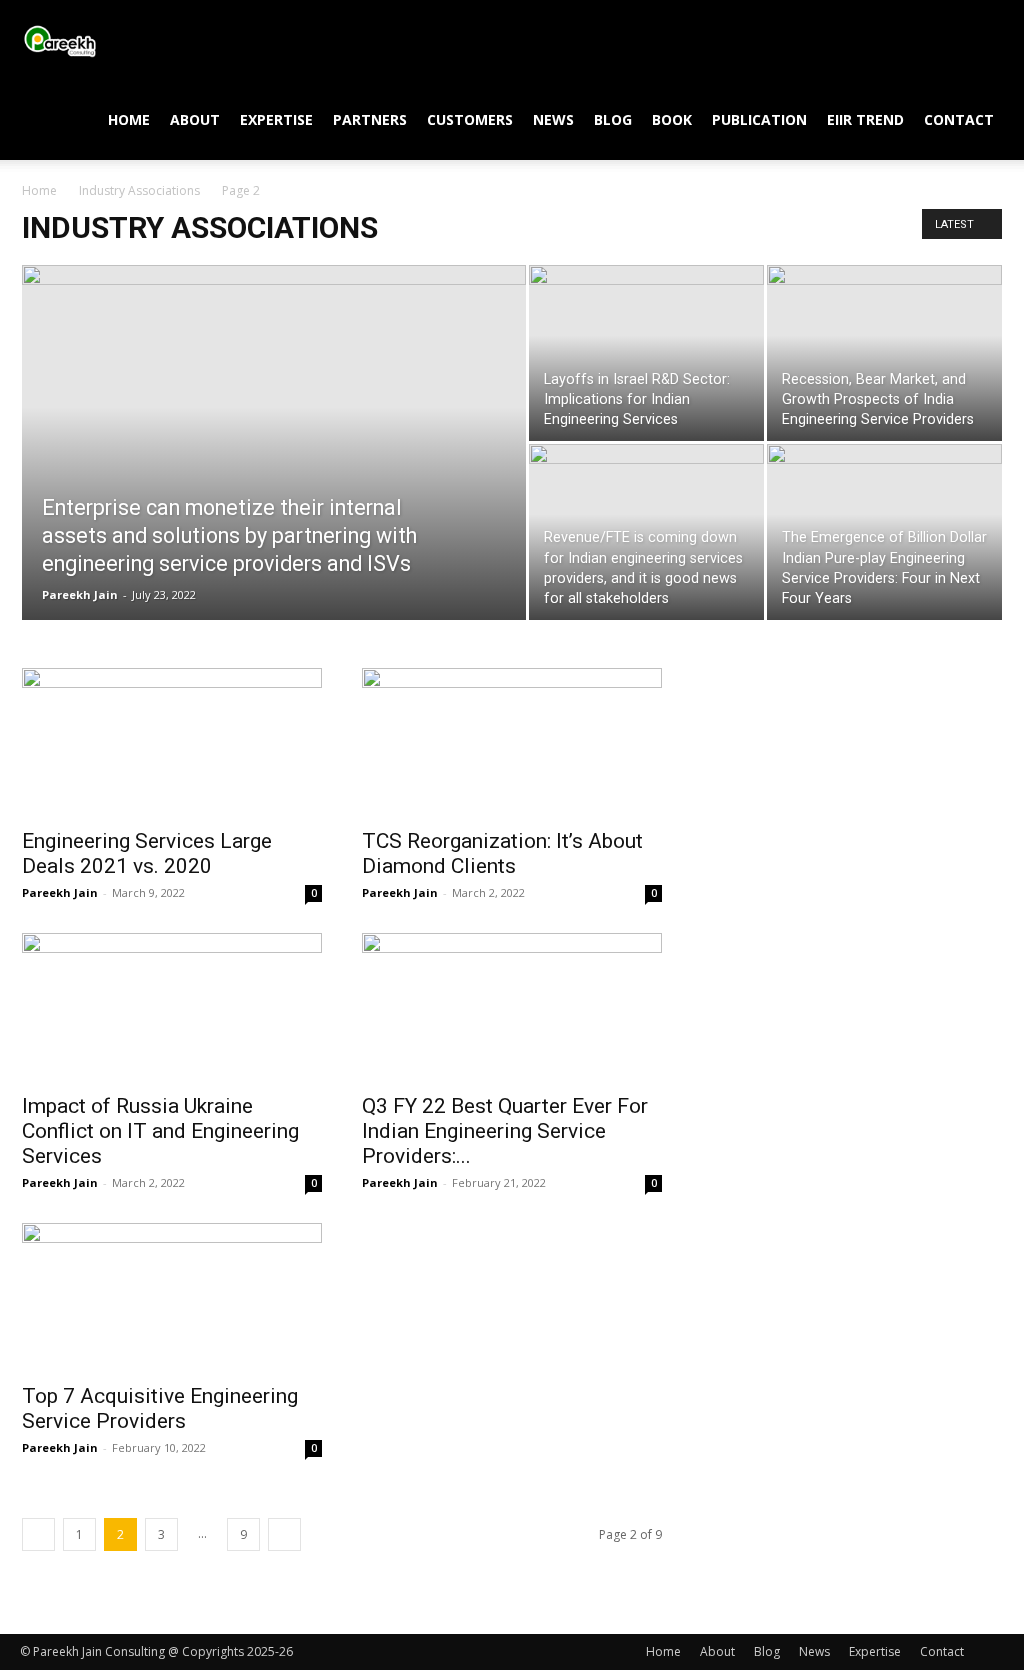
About (195, 119)
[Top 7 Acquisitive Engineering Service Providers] (172, 1297)
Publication (759, 119)
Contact (959, 119)
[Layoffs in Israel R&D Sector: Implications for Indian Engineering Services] (646, 353)
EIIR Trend (865, 119)
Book (672, 119)
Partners (370, 119)
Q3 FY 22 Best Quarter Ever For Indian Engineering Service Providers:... (505, 1131)
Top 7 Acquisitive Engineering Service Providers (160, 1408)
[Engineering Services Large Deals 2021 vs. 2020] (172, 742)
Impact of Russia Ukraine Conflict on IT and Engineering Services (160, 1131)
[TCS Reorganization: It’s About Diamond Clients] (512, 742)
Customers (470, 119)
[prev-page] (38, 1534)
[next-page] (284, 1534)
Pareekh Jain (80, 594)
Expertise (276, 119)
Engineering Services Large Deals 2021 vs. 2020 (147, 853)
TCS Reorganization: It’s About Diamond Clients (502, 853)
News (553, 119)
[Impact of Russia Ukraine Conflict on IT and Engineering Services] (172, 1007)
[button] (980, 41)
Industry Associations (139, 190)
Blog (613, 119)
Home (129, 119)
